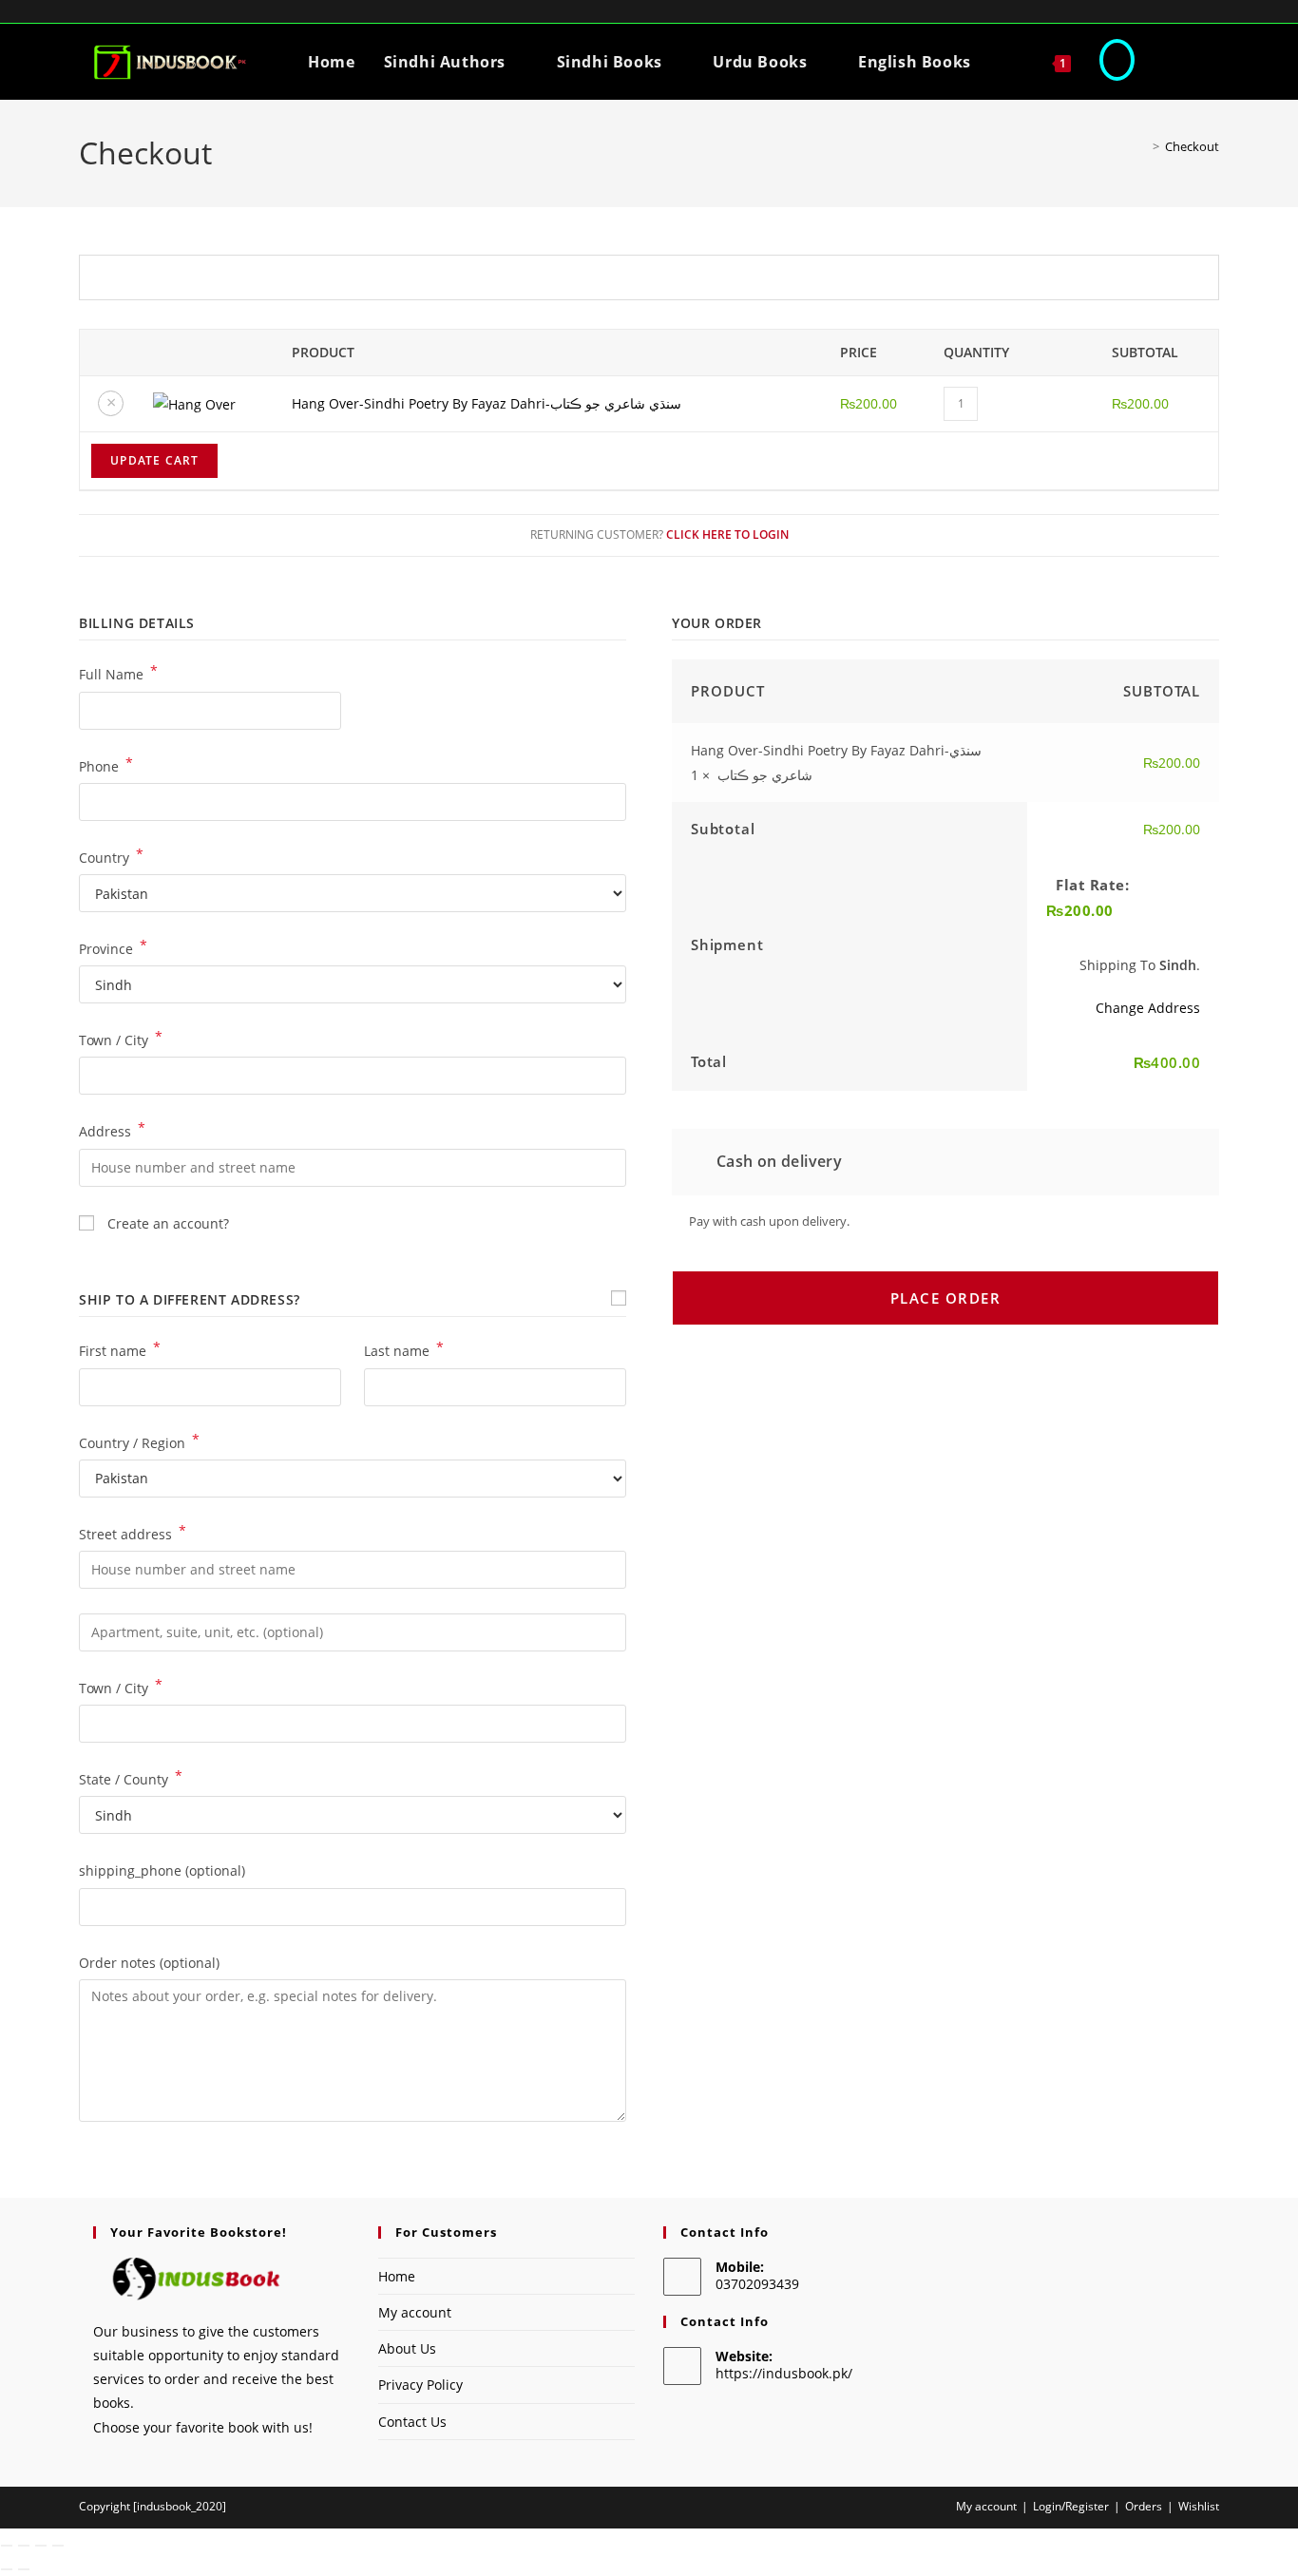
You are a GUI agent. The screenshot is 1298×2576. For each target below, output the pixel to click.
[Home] (1142, 146)
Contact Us (412, 2422)
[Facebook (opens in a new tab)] (1149, 16)
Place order (946, 1298)
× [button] (111, 402)
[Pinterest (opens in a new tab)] (1197, 16)
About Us (407, 2348)
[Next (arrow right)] (24, 2569)
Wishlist (1199, 2506)
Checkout (1192, 146)
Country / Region (139, 1441)
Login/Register (1071, 2506)
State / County (131, 1778)
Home (397, 2276)
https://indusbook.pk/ (784, 2373)
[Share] (41, 2546)
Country (111, 856)
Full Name (118, 673)
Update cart (154, 460)
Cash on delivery (777, 1161)
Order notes (149, 1963)
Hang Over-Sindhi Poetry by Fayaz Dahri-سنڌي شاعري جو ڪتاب (487, 403)
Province (113, 947)
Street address (133, 1533)
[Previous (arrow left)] (7, 2569)
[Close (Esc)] (58, 2546)
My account (415, 2312)
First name (120, 1349)
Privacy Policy (420, 2385)
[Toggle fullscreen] (24, 2546)
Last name (404, 1349)
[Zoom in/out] (7, 2546)
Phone (106, 765)
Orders (1144, 2506)
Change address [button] (1148, 1008)
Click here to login (727, 534)
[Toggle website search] (1117, 62)
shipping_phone (162, 1870)
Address (112, 1130)
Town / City (121, 1039)
